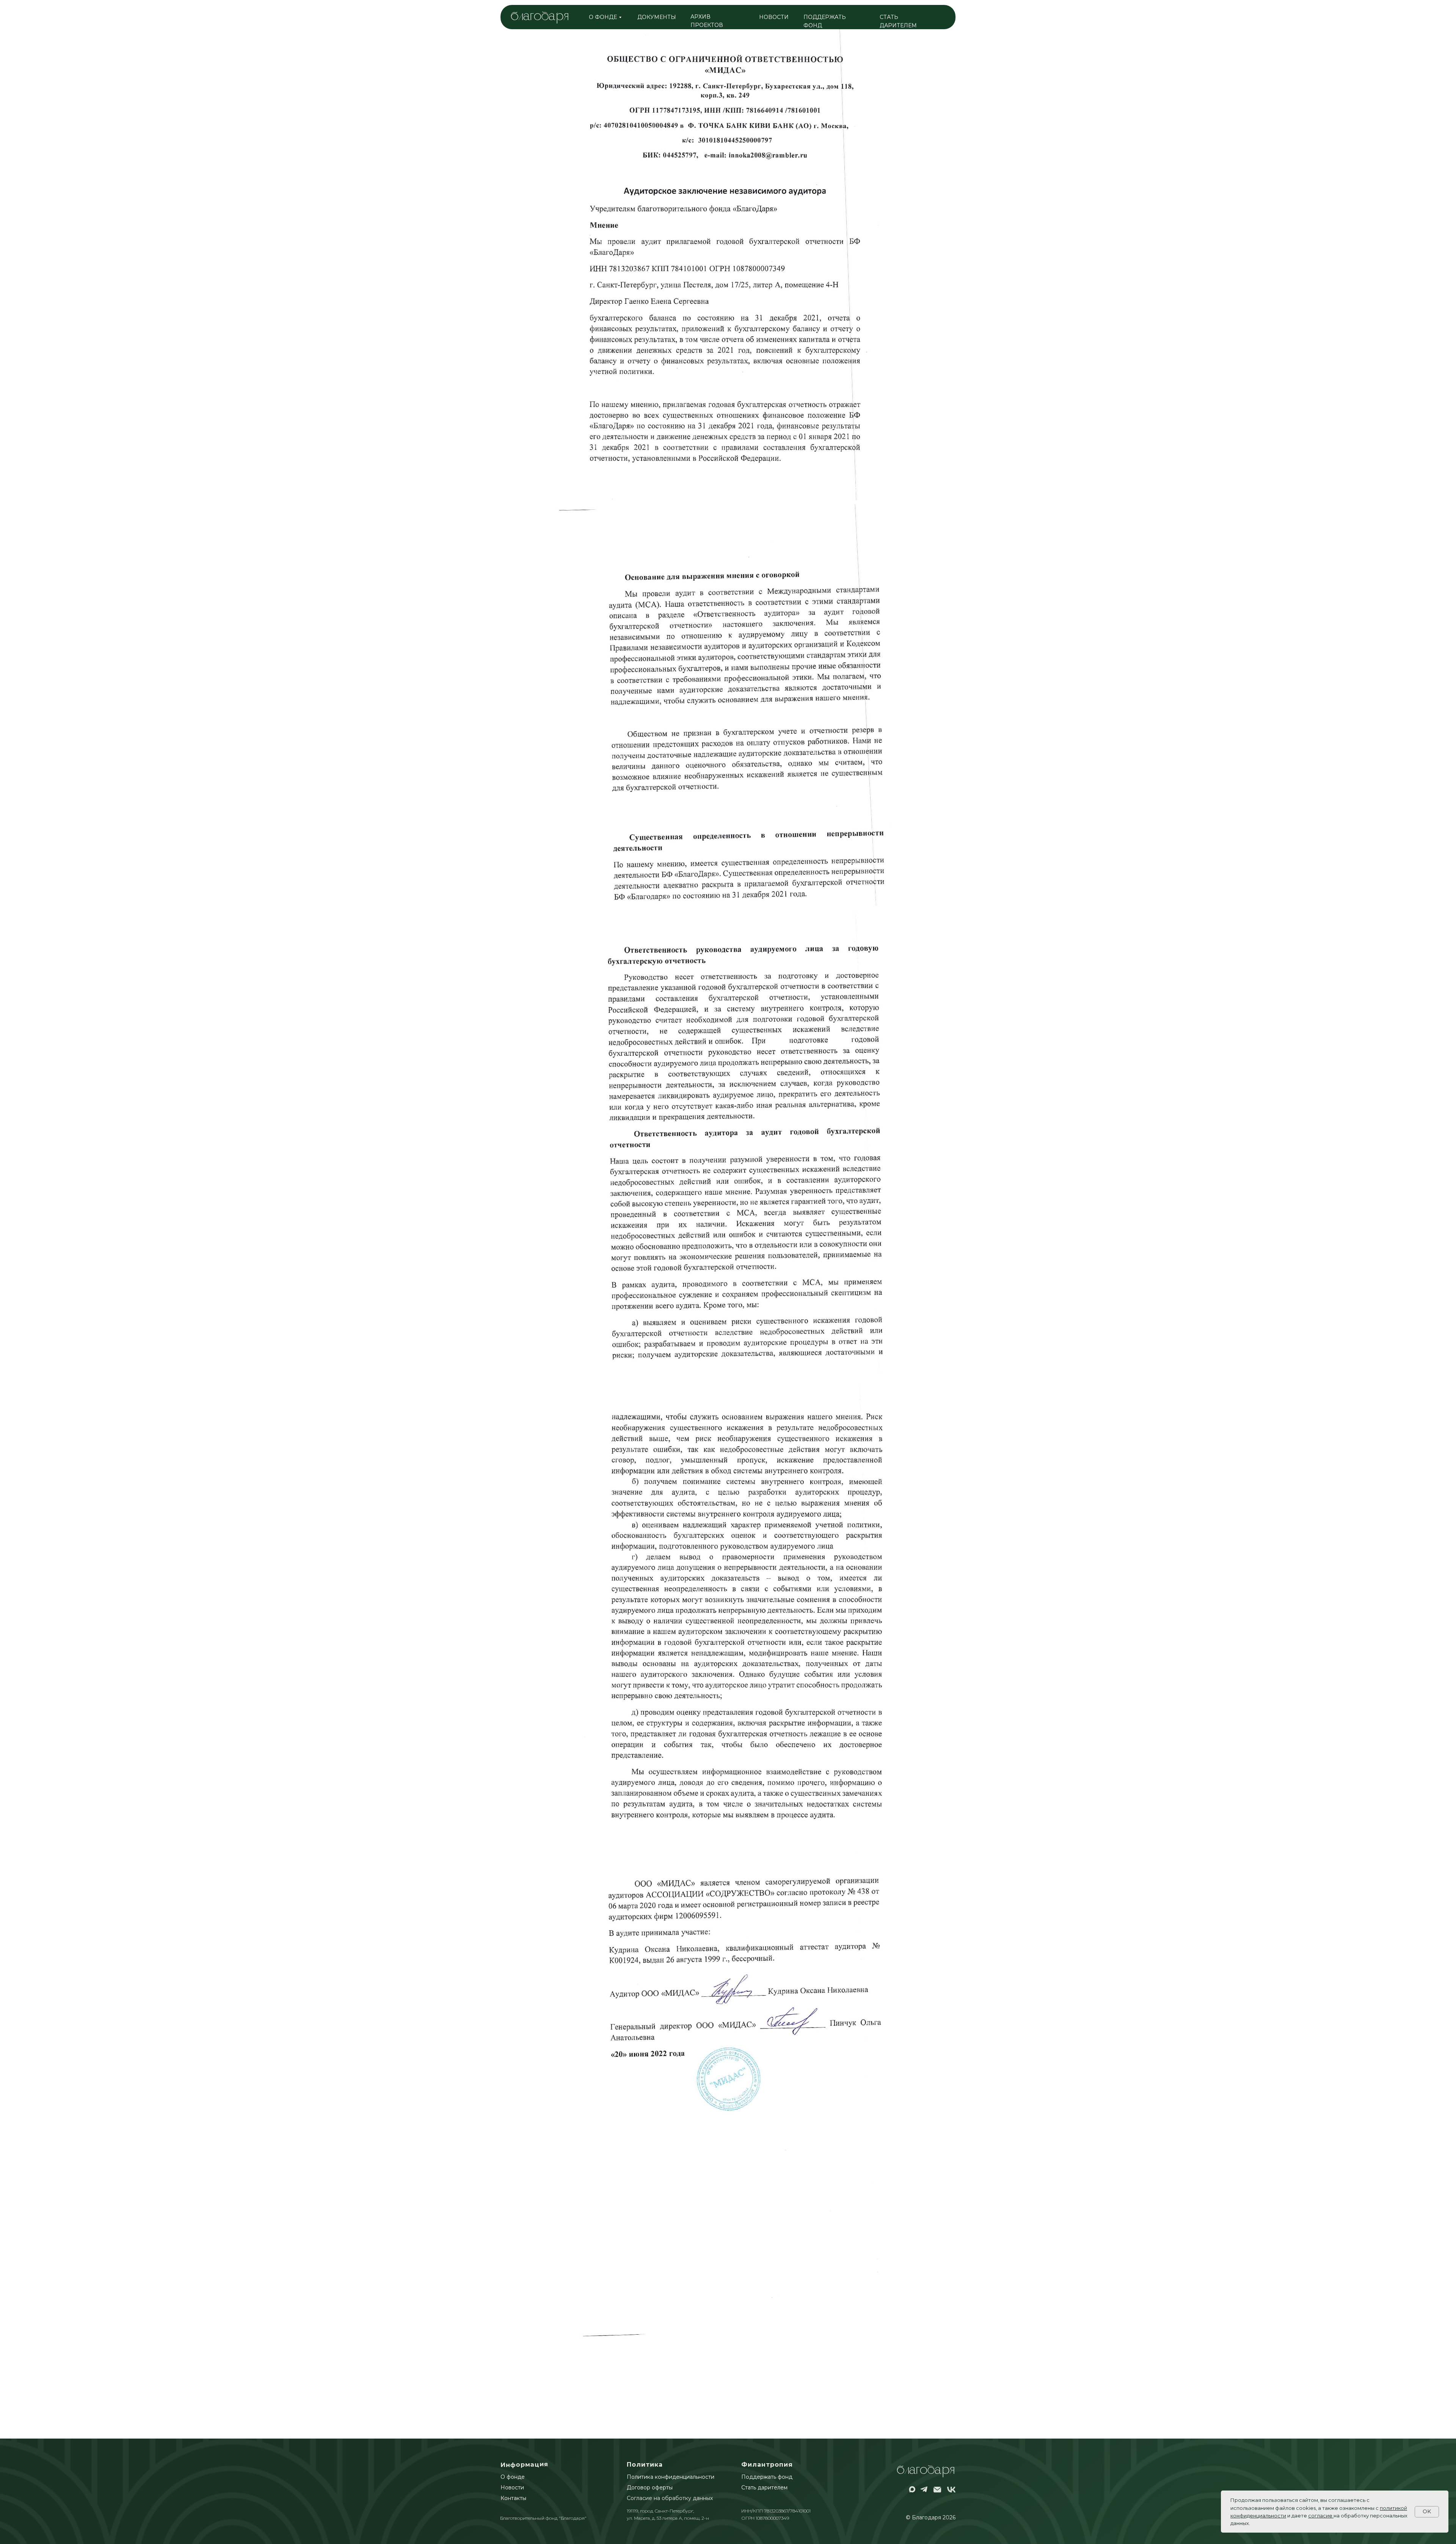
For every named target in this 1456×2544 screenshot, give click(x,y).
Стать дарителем (764, 2487)
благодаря (540, 17)
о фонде (603, 17)
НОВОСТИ (774, 17)
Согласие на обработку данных (670, 2498)
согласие (1320, 2516)
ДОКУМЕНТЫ (657, 17)
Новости (512, 2487)
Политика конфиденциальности (671, 2477)
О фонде (513, 2477)
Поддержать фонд (767, 2477)
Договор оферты (650, 2487)
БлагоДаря (926, 2471)
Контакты (513, 2498)
